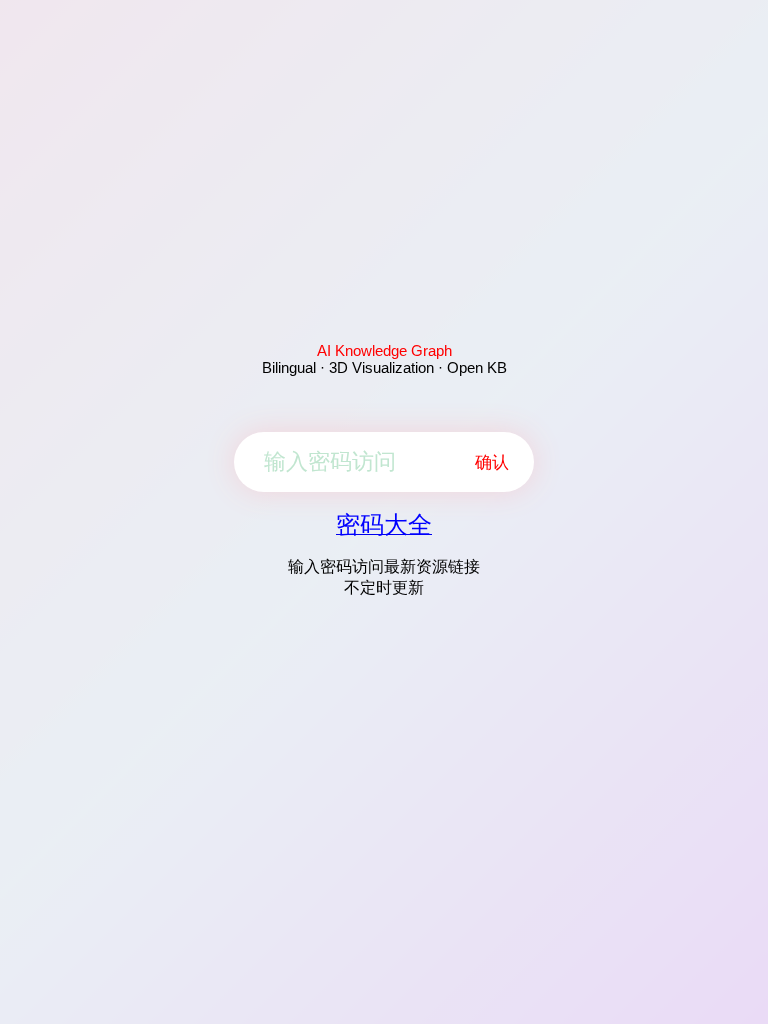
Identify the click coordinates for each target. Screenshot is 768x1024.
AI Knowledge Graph (384, 350)
